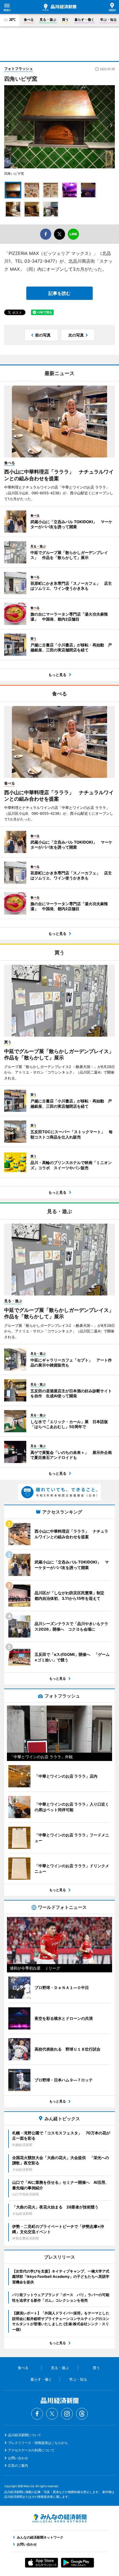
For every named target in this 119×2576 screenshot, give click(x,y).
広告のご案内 (18, 2465)
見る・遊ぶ (48, 20)
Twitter (52, 2414)
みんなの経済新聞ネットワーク (59, 2518)
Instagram (67, 2414)
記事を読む (59, 293)
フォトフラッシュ (19, 69)
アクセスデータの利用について (31, 2450)
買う (65, 20)
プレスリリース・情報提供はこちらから (38, 2443)
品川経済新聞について (25, 2435)
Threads (82, 2414)
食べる (29, 20)
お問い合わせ (18, 2458)
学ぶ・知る (108, 20)
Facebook (37, 2414)
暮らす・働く (84, 20)
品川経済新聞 (59, 7)
